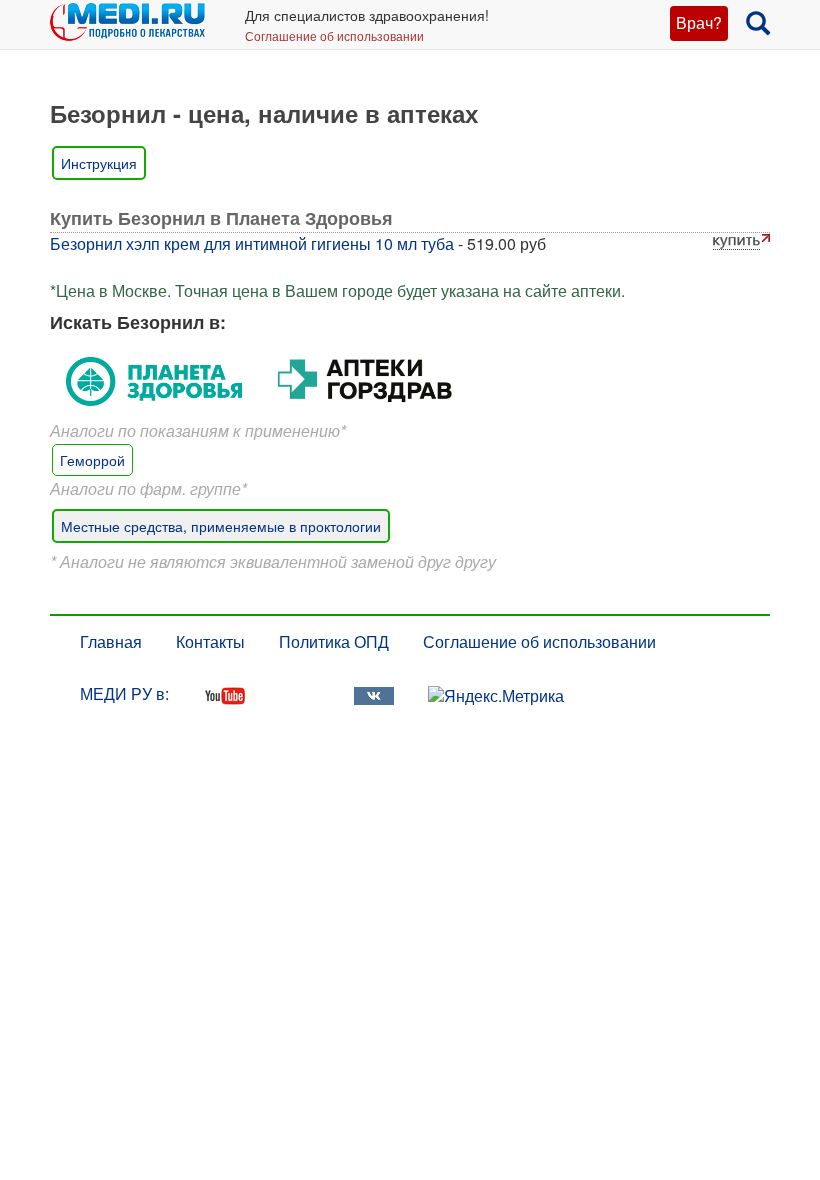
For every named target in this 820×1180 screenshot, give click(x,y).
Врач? (699, 22)
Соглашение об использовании (334, 35)
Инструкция (99, 163)
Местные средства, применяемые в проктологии (221, 526)
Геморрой (92, 460)
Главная (111, 641)
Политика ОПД (334, 641)
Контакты (210, 641)
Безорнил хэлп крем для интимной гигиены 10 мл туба (252, 243)
